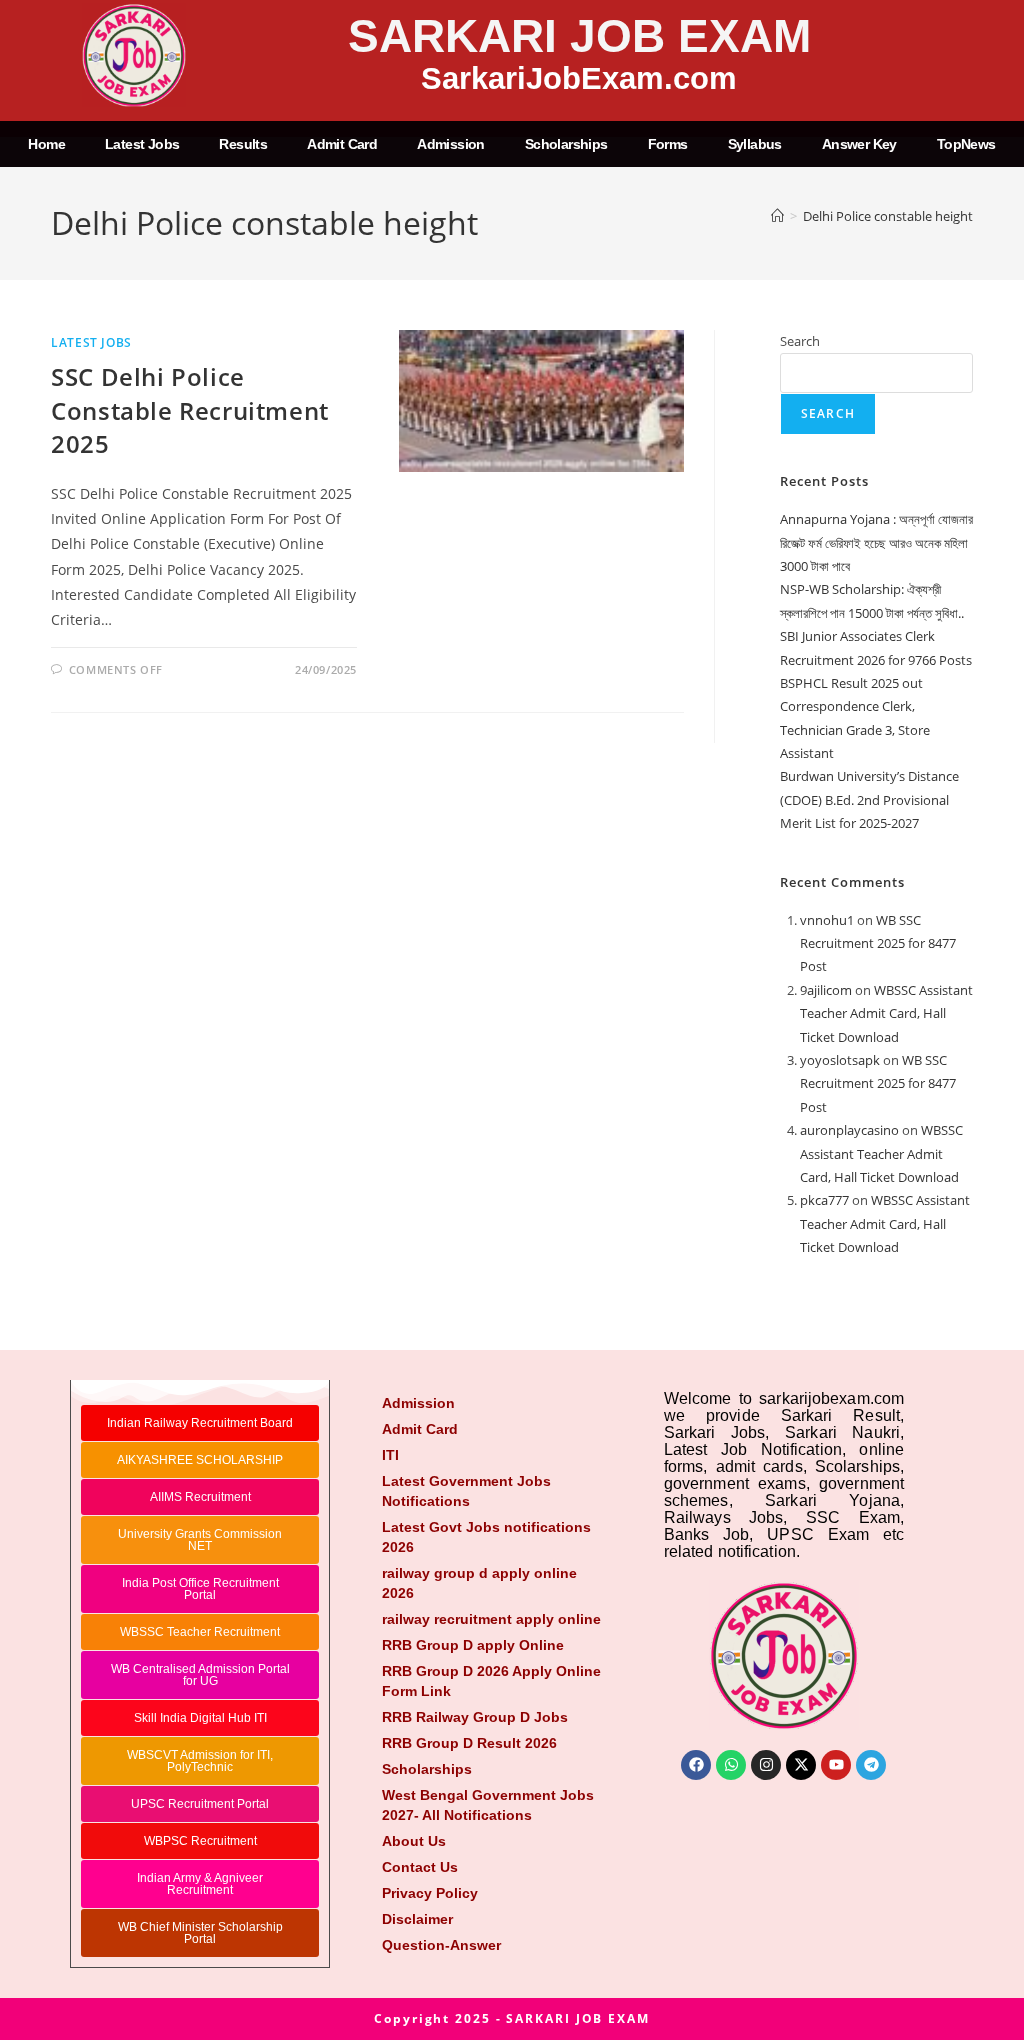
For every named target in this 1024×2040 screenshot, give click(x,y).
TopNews (966, 144)
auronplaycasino (849, 1130)
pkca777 (824, 1200)
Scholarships (566, 144)
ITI (390, 1455)
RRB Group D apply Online (473, 1645)
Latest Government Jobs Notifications (466, 1491)
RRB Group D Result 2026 (469, 1743)
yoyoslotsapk (840, 1060)
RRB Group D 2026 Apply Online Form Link (491, 1681)
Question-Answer (441, 1945)
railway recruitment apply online (491, 1619)
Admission (451, 144)
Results (243, 144)
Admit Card (342, 144)
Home (46, 144)
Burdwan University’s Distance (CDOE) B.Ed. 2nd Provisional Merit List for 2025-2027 (869, 799)
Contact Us (420, 1867)
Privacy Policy (430, 1893)
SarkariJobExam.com (579, 78)
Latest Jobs (142, 144)
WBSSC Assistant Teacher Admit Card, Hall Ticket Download (886, 1013)
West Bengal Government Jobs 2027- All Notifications (488, 1805)
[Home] (777, 216)
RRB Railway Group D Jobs (475, 1717)
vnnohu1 (827, 920)
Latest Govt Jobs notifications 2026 (486, 1537)
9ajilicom (826, 990)
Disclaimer (417, 1919)
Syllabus (755, 144)
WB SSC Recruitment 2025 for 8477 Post (878, 943)
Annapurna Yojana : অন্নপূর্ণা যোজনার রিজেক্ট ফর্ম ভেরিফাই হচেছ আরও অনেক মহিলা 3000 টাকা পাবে (876, 542)
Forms (668, 144)
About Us (414, 1841)
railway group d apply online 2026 (479, 1583)
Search (800, 341)
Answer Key (859, 144)
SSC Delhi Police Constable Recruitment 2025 (190, 410)
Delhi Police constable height (888, 216)
